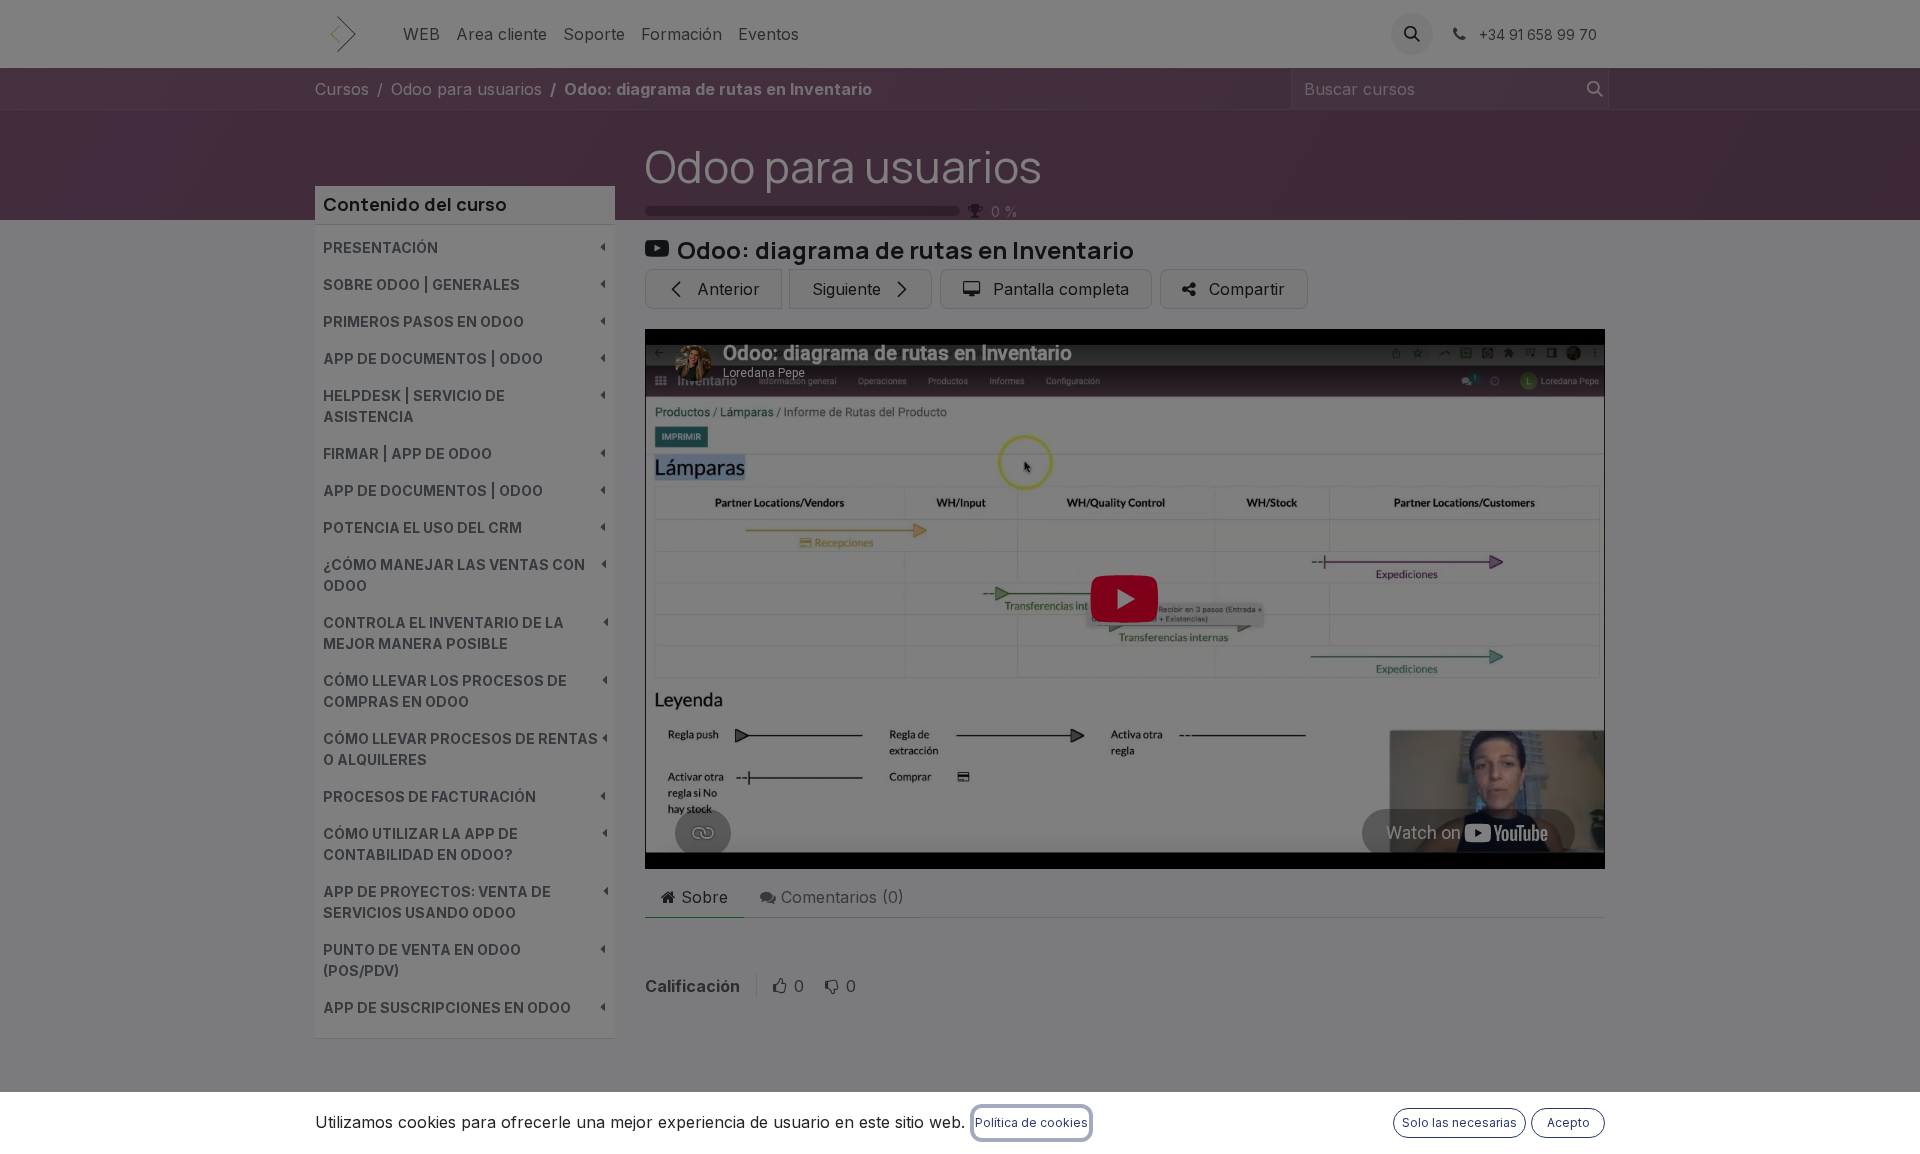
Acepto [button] (1568, 1122)
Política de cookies (1031, 1122)
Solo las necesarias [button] (1459, 1122)
